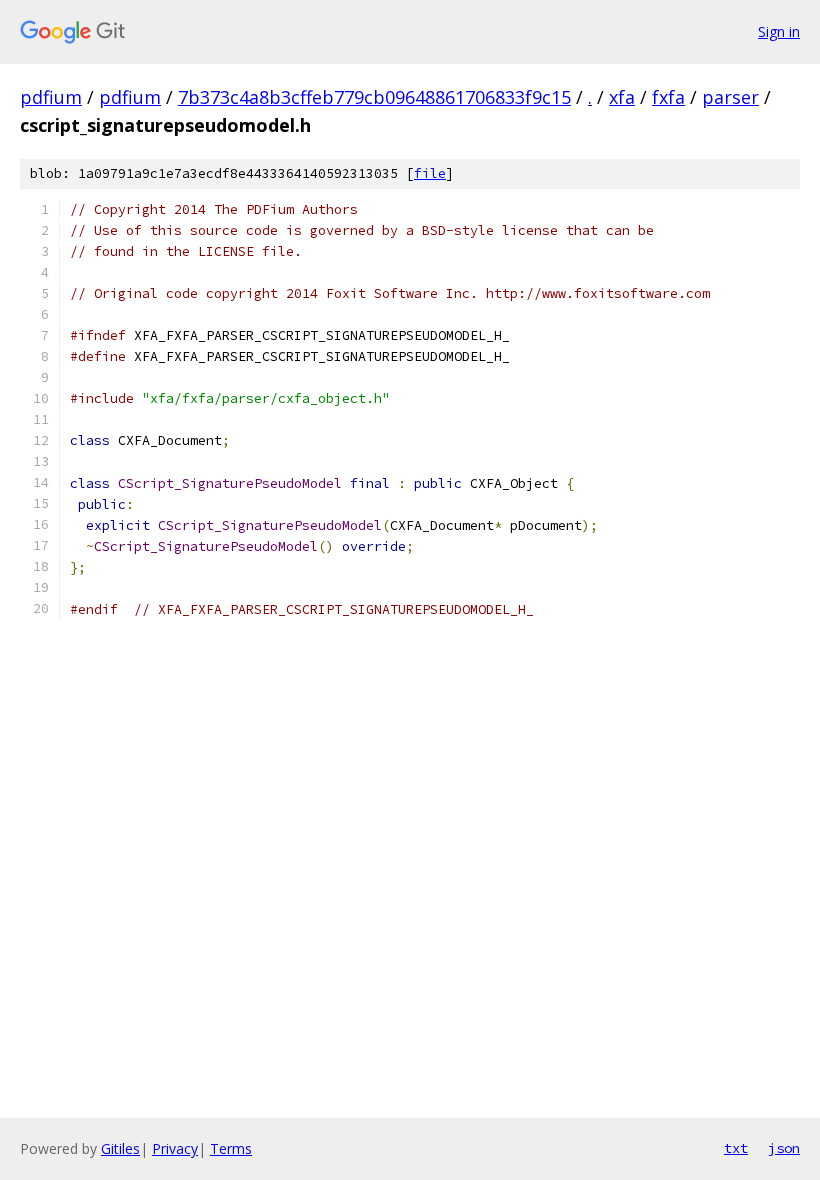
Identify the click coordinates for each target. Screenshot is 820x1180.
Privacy (175, 1148)
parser (730, 97)
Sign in (779, 31)
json (784, 1148)
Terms (231, 1148)
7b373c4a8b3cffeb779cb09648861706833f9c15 (374, 97)
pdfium (51, 97)
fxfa (668, 97)
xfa (622, 97)
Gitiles (120, 1148)
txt (736, 1148)
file (430, 173)
